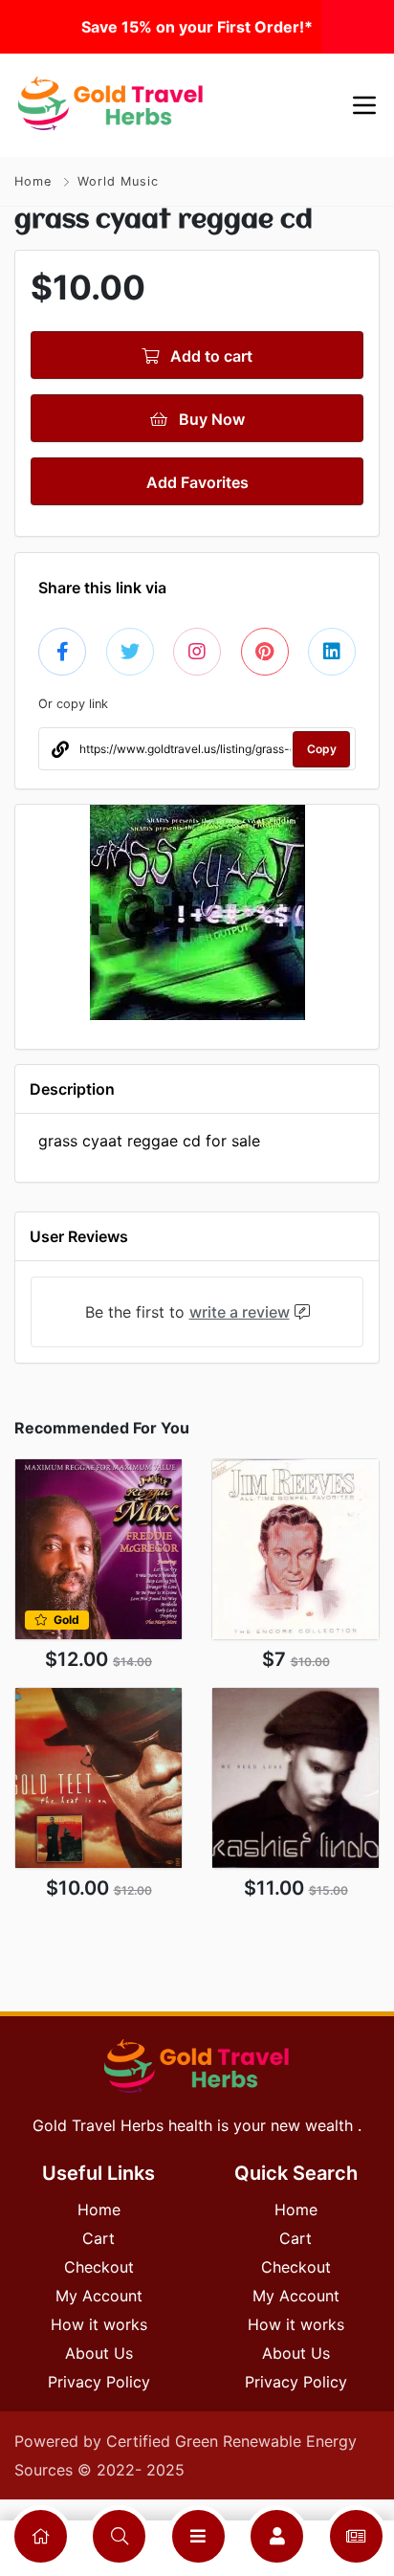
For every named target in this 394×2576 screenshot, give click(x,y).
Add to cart (209, 356)
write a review (240, 1312)
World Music (118, 181)
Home (33, 181)
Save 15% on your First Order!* (197, 27)
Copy (322, 749)
